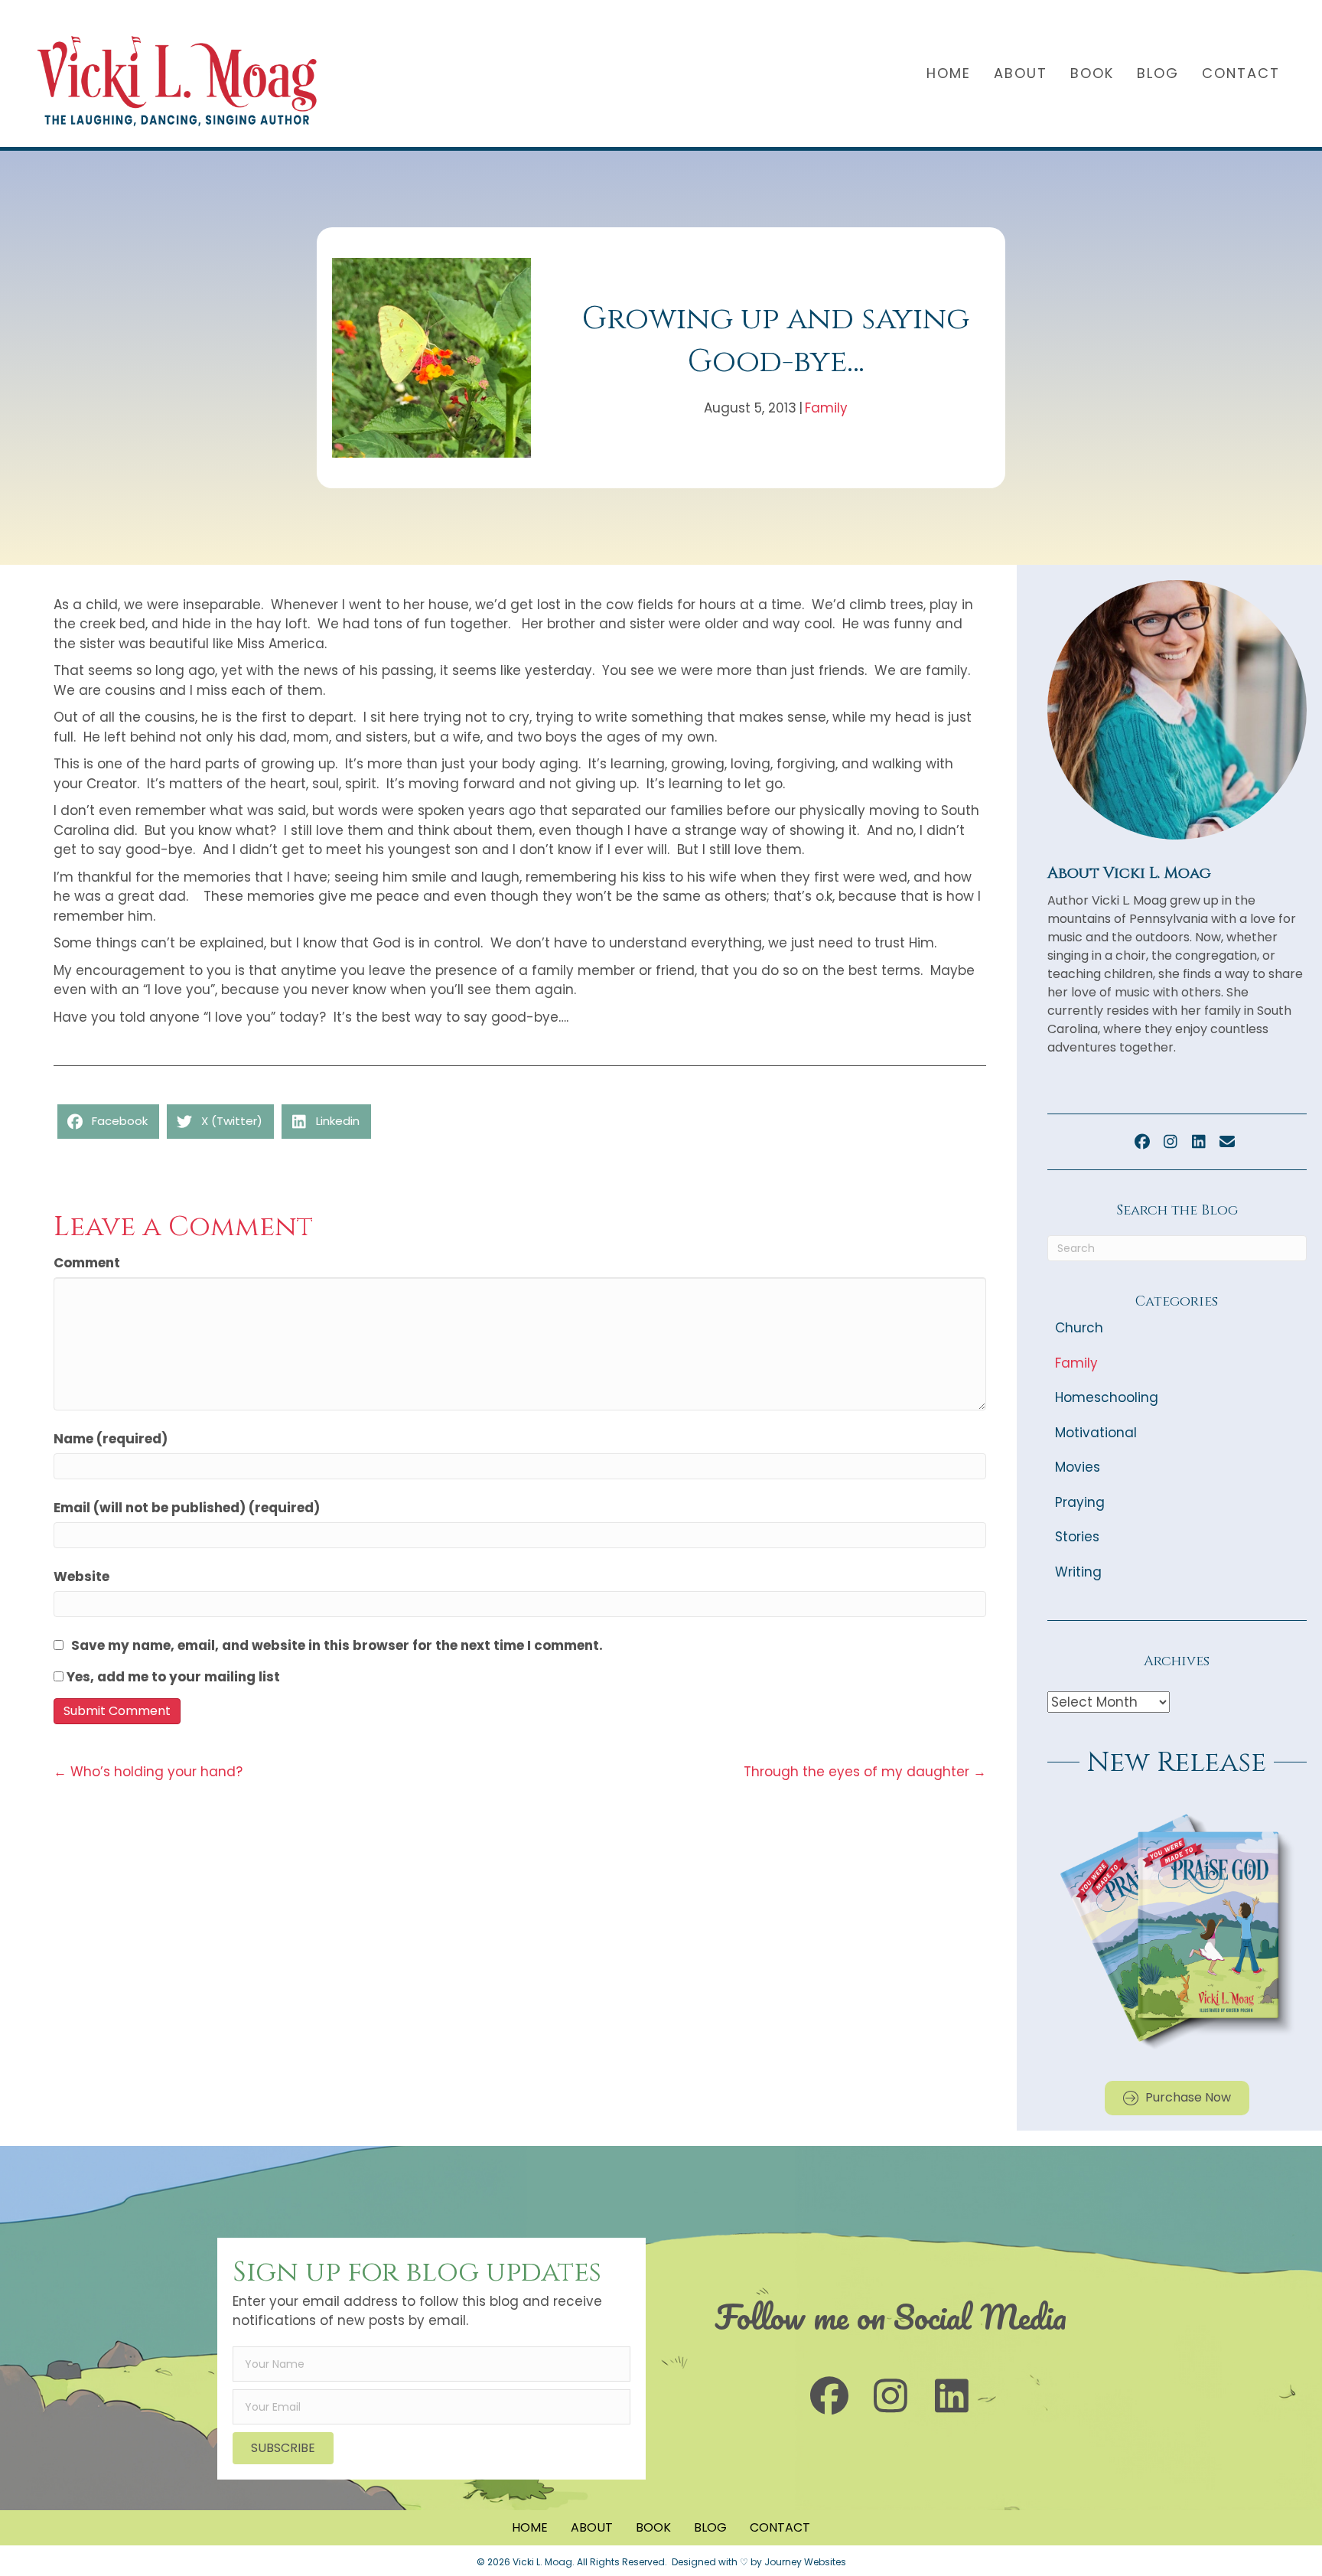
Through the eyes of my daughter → (865, 1772)
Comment (87, 1263)
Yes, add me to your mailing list (172, 1677)
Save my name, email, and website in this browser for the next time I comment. (337, 1645)
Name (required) (111, 1439)
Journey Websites (805, 2562)
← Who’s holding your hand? (148, 1772)
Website (81, 1577)
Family (826, 408)
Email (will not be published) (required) (187, 1508)
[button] (1142, 1142)
